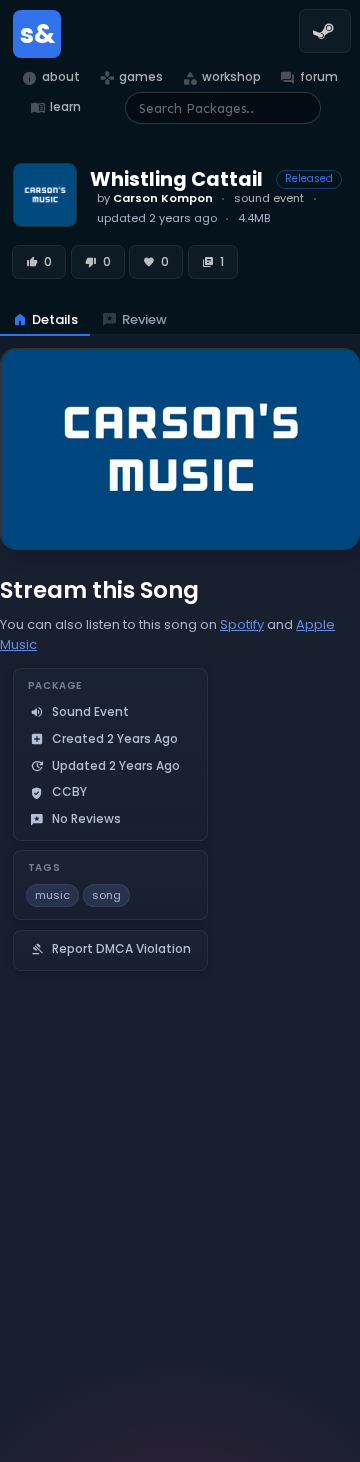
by (155, 198)
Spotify (242, 624)
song (106, 895)
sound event (269, 198)
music (52, 895)
